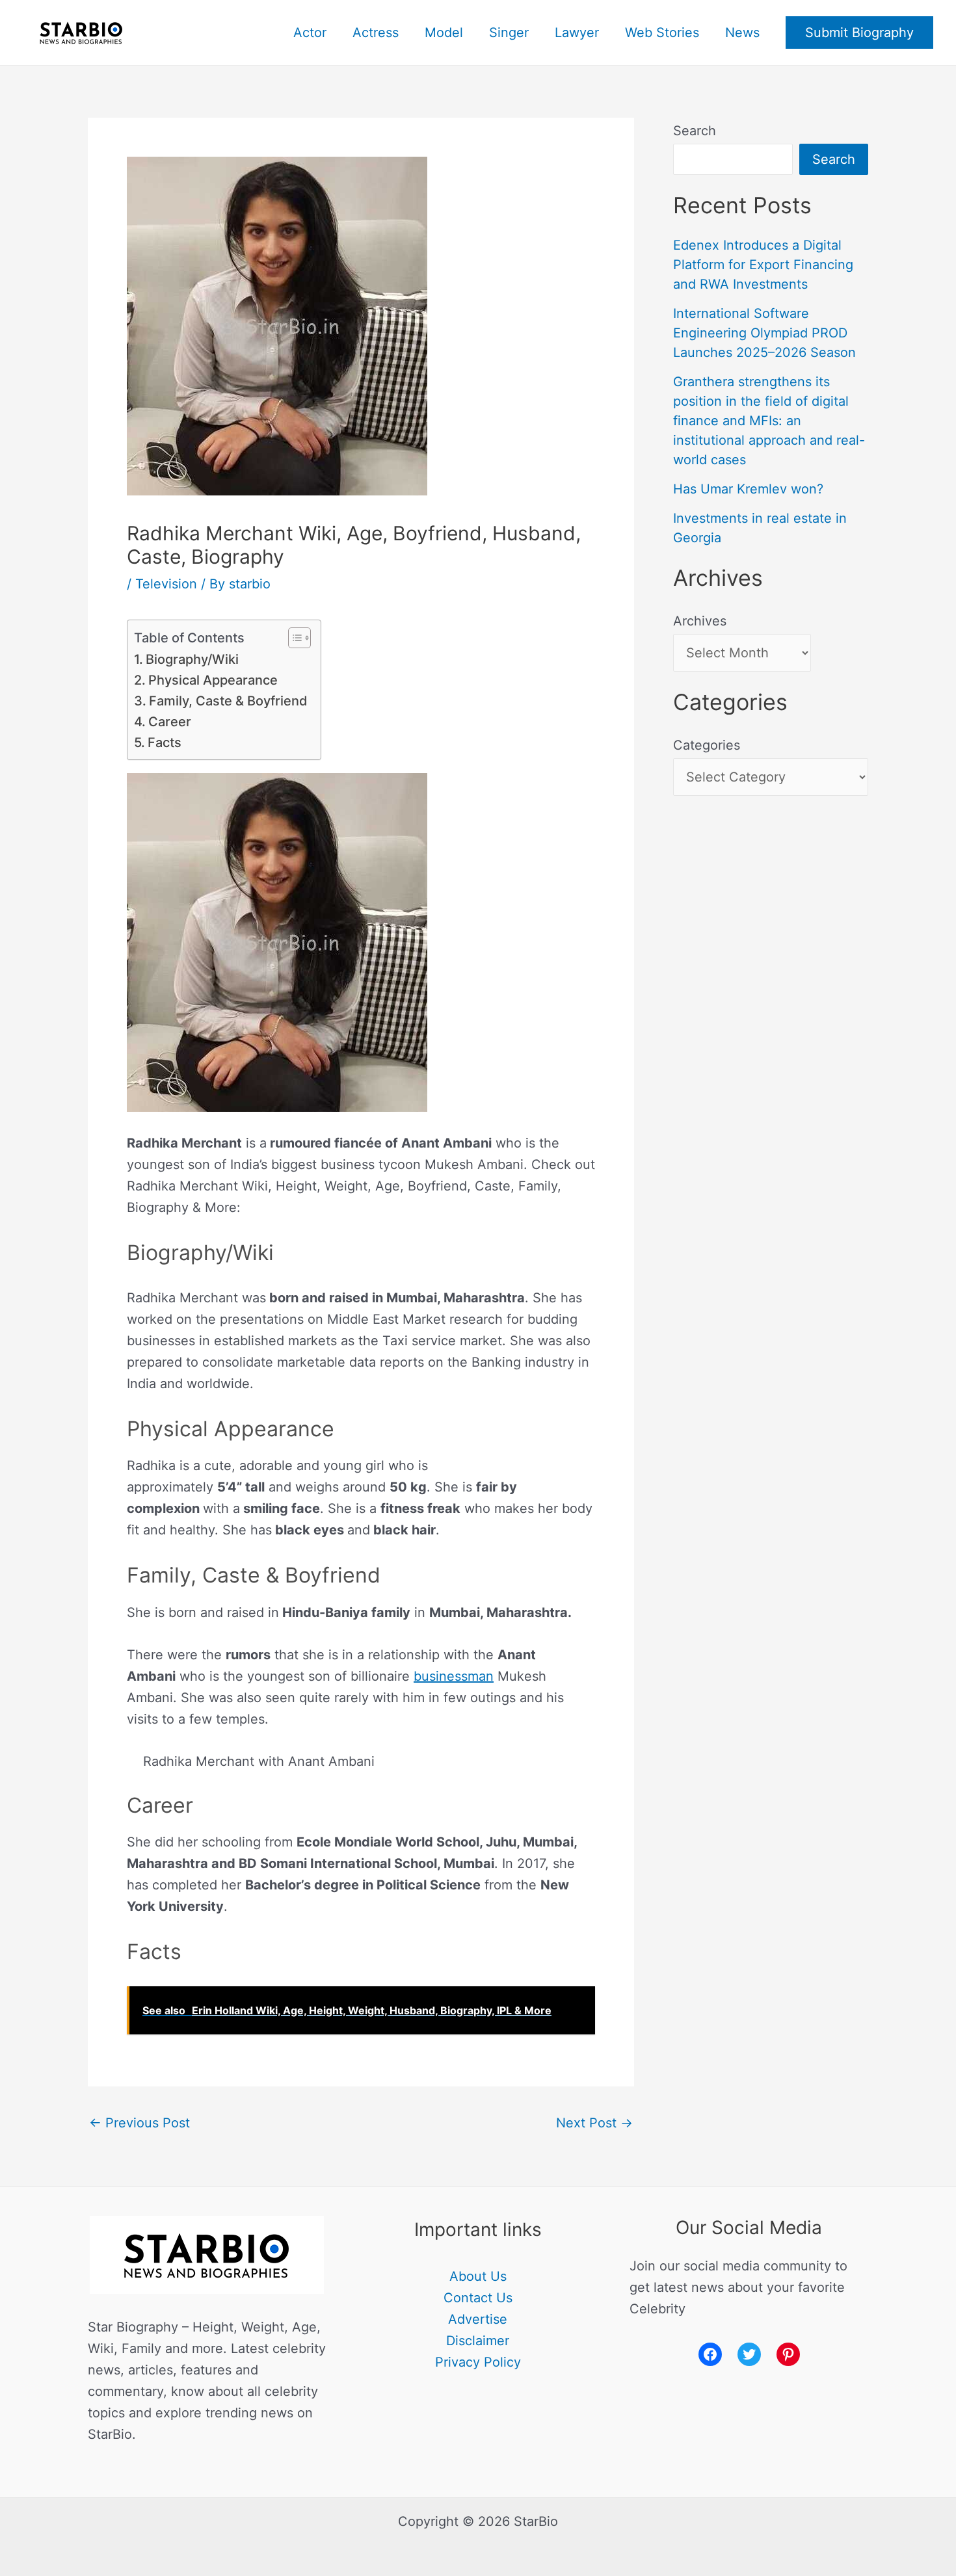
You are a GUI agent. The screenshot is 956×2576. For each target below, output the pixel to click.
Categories (707, 745)
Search (695, 131)
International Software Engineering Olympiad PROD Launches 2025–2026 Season (764, 333)
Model (444, 33)
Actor (310, 33)
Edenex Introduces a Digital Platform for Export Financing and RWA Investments (763, 265)
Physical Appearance (213, 680)
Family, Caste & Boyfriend (228, 701)
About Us (478, 2276)
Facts (165, 743)
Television (166, 584)
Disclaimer (478, 2341)
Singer (509, 33)
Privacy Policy (478, 2362)
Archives (700, 621)
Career (170, 722)
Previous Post (139, 2123)
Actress (376, 33)
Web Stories (662, 33)
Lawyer (577, 33)
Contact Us (478, 2298)
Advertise (478, 2319)
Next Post (594, 2123)
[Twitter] (749, 2354)
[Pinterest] (788, 2354)
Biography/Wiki (192, 659)
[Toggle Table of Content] (293, 638)
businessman (454, 1676)
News (742, 33)
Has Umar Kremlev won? (748, 489)
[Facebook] (710, 2354)
